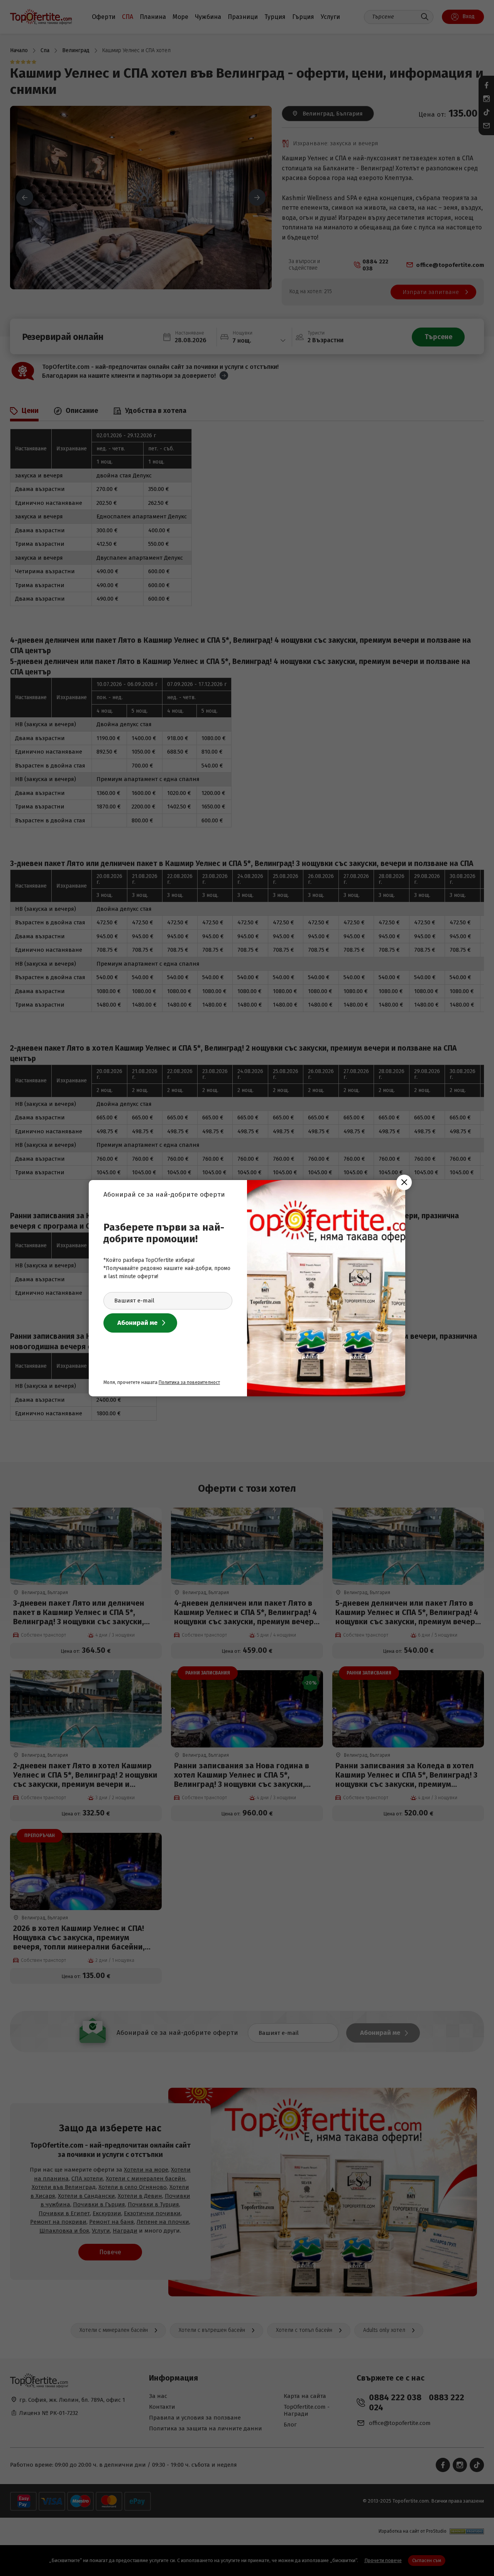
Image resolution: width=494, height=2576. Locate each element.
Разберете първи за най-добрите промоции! (164, 1233)
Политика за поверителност (189, 1382)
